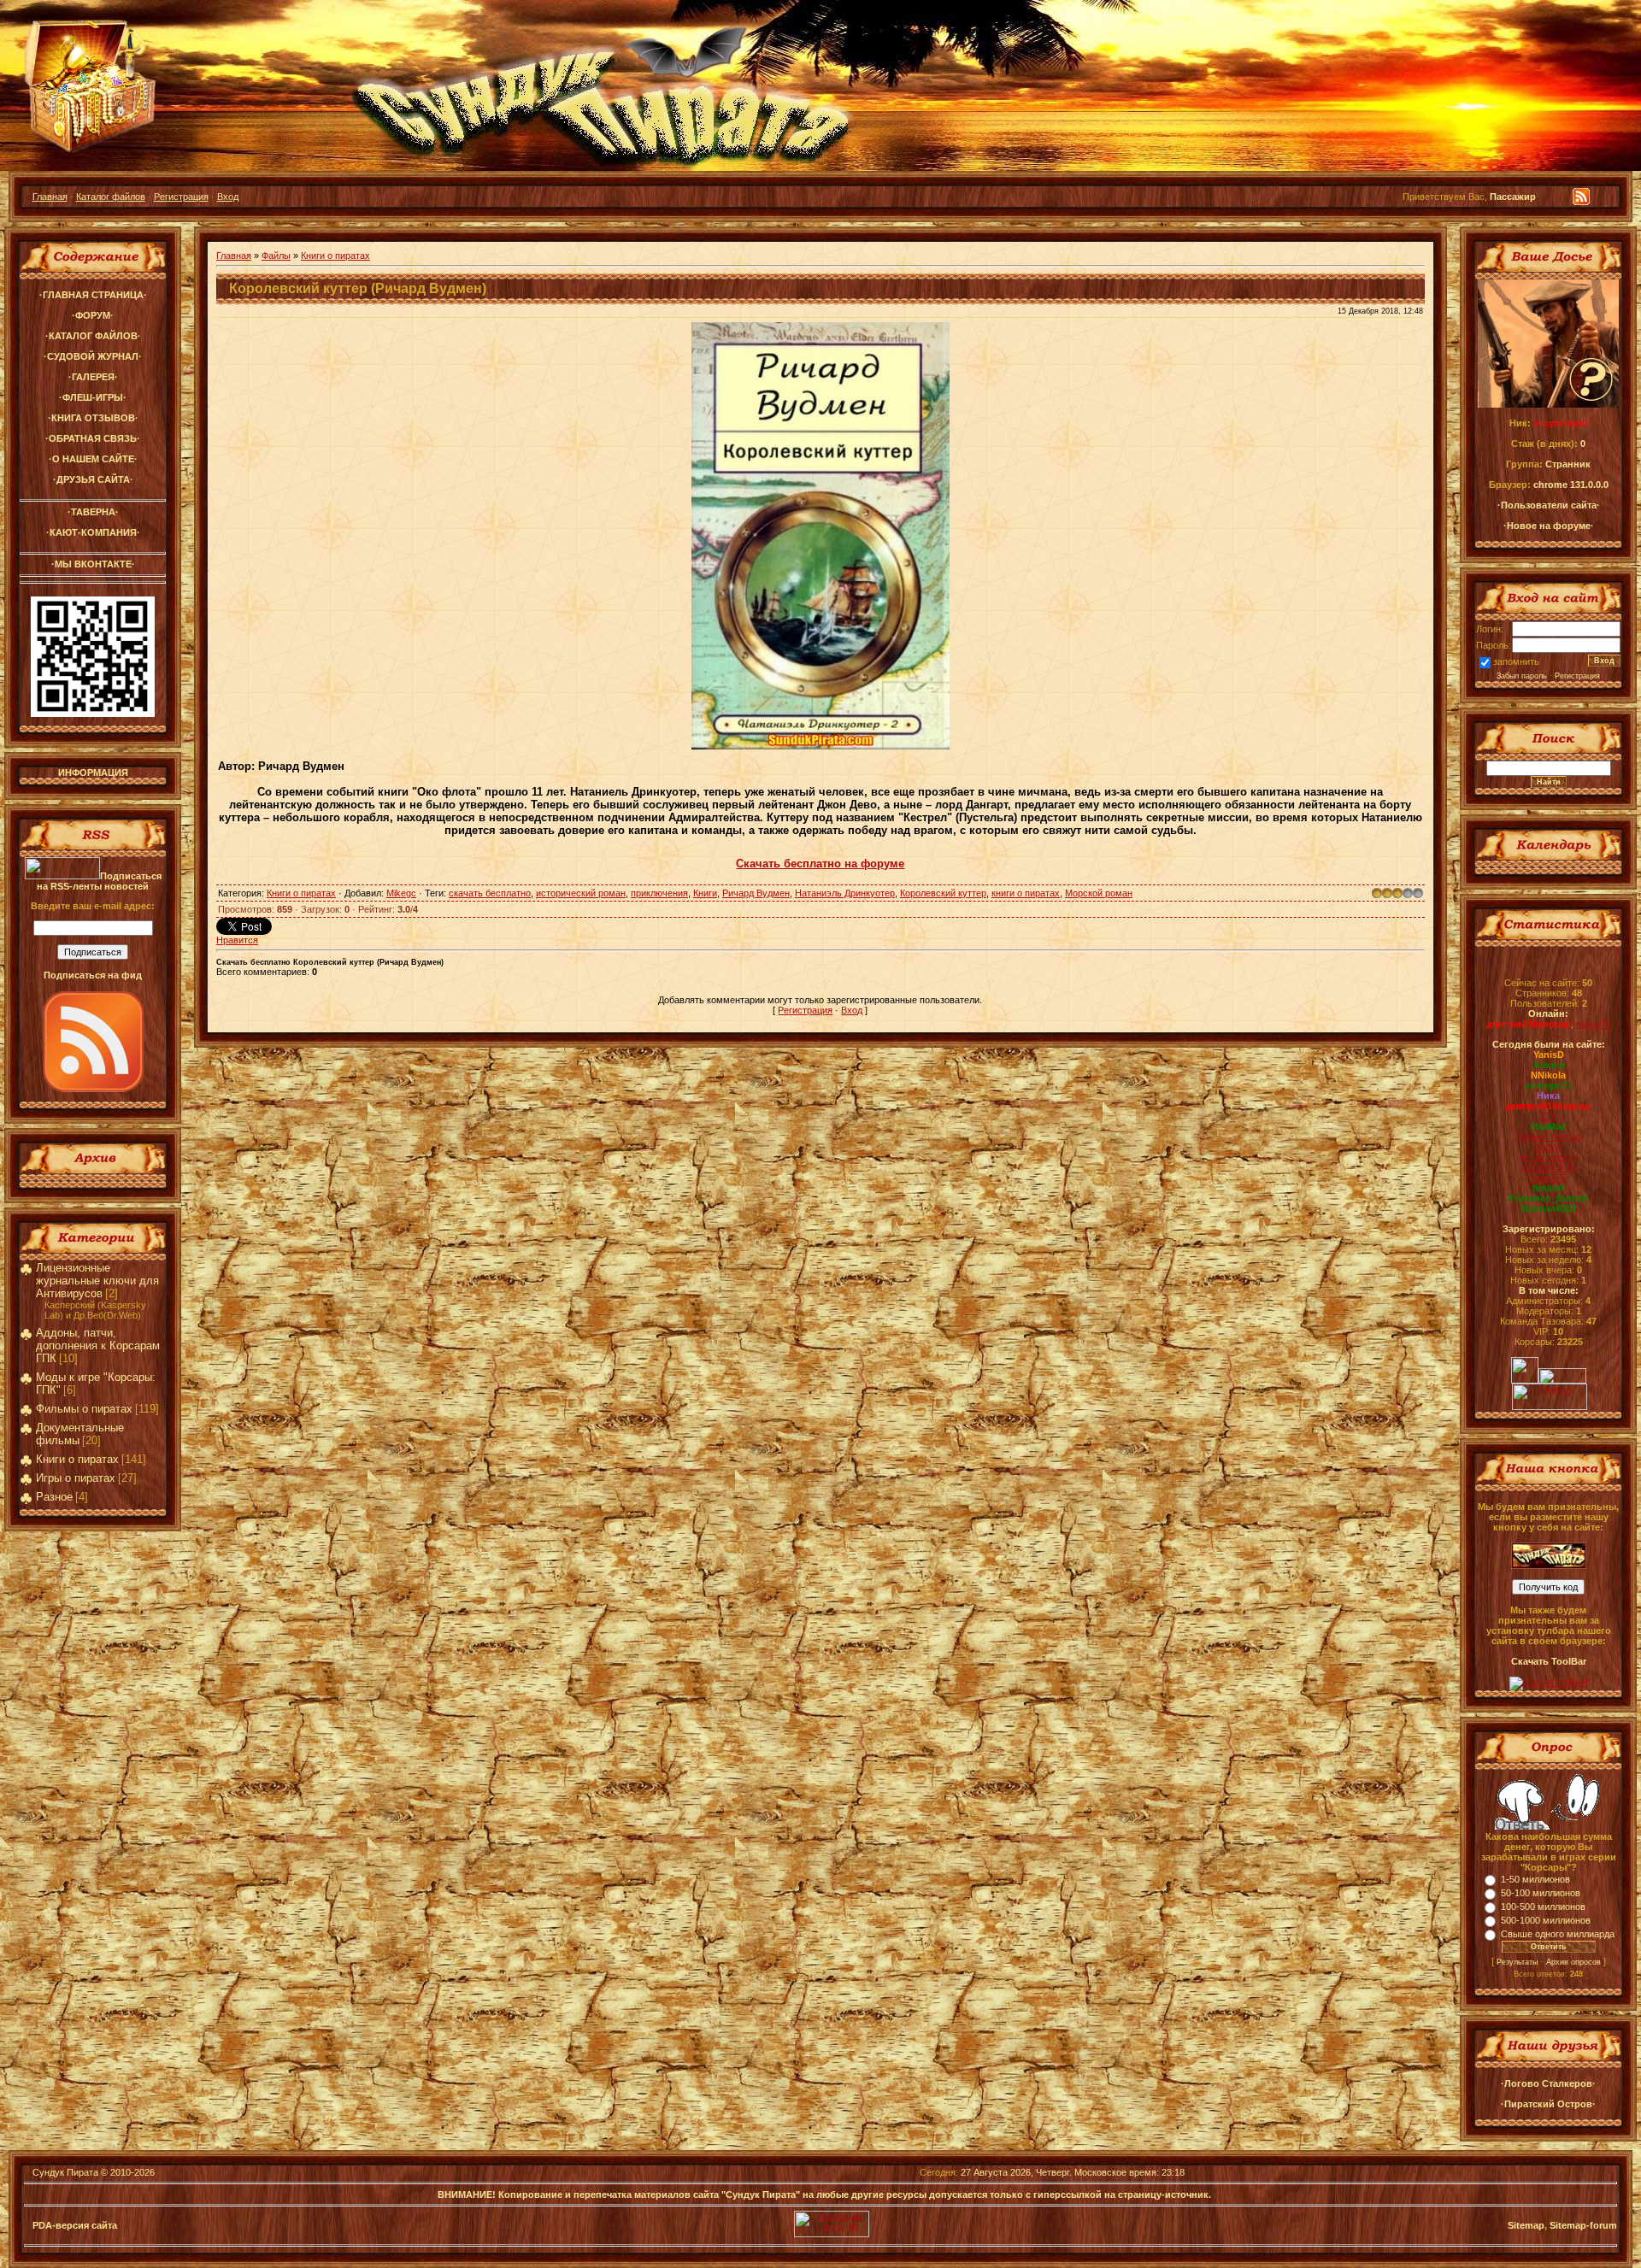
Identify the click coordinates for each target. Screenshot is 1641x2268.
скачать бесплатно (490, 893)
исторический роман (581, 893)
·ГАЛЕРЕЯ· (93, 377)
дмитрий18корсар (1529, 1024)
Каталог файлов (111, 197)
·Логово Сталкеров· (1548, 2083)
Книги (705, 893)
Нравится (237, 940)
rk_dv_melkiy (1548, 1157)
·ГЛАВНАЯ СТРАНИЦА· (93, 295)
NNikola (1548, 1075)
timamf (1548, 1188)
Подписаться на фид (93, 975)
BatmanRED (1549, 1208)
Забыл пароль (1522, 676)
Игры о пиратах (76, 1478)
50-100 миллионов (1541, 1893)
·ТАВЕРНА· (93, 512)
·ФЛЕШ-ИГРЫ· (93, 397)
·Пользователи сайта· (1549, 505)
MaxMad (1548, 1126)
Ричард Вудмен (756, 893)
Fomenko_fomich (1548, 1198)
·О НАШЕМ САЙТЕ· (93, 459)
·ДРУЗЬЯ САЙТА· (93, 479)
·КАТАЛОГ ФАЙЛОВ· (93, 336)
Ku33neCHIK (1548, 1167)
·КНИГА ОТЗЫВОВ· (93, 418)
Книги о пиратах (77, 1459)
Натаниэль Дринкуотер (845, 893)
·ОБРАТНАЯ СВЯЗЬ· (93, 438)
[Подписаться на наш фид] (93, 1089)
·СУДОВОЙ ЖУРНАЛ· (93, 356)
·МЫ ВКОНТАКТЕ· (93, 564)
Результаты (1517, 1962)
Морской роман (1099, 893)
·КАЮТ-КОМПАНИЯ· (93, 532)
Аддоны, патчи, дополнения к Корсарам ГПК (98, 1346)
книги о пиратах (1026, 893)
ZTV (1548, 1116)
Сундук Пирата (65, 2172)
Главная (50, 197)
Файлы (276, 256)
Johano (1549, 1065)
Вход (228, 197)
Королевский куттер (943, 893)
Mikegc (401, 893)
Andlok (1548, 1147)
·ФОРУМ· (93, 315)
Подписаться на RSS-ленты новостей (99, 881)
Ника (1548, 1096)
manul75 (1594, 1024)
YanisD (1549, 1055)
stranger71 (1549, 1085)
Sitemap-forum (1583, 2225)
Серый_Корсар (1549, 1137)
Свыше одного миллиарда (1558, 1934)
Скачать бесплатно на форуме (820, 864)
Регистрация (181, 197)
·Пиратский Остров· (1548, 2104)
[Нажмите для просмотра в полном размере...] (820, 746)
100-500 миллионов (1543, 1907)
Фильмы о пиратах (84, 1409)
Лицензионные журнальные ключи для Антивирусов (97, 1281)
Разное (54, 1497)
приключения (659, 893)
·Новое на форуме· (1549, 526)
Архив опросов (1573, 1962)
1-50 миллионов (1535, 1879)
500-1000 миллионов (1546, 1920)
